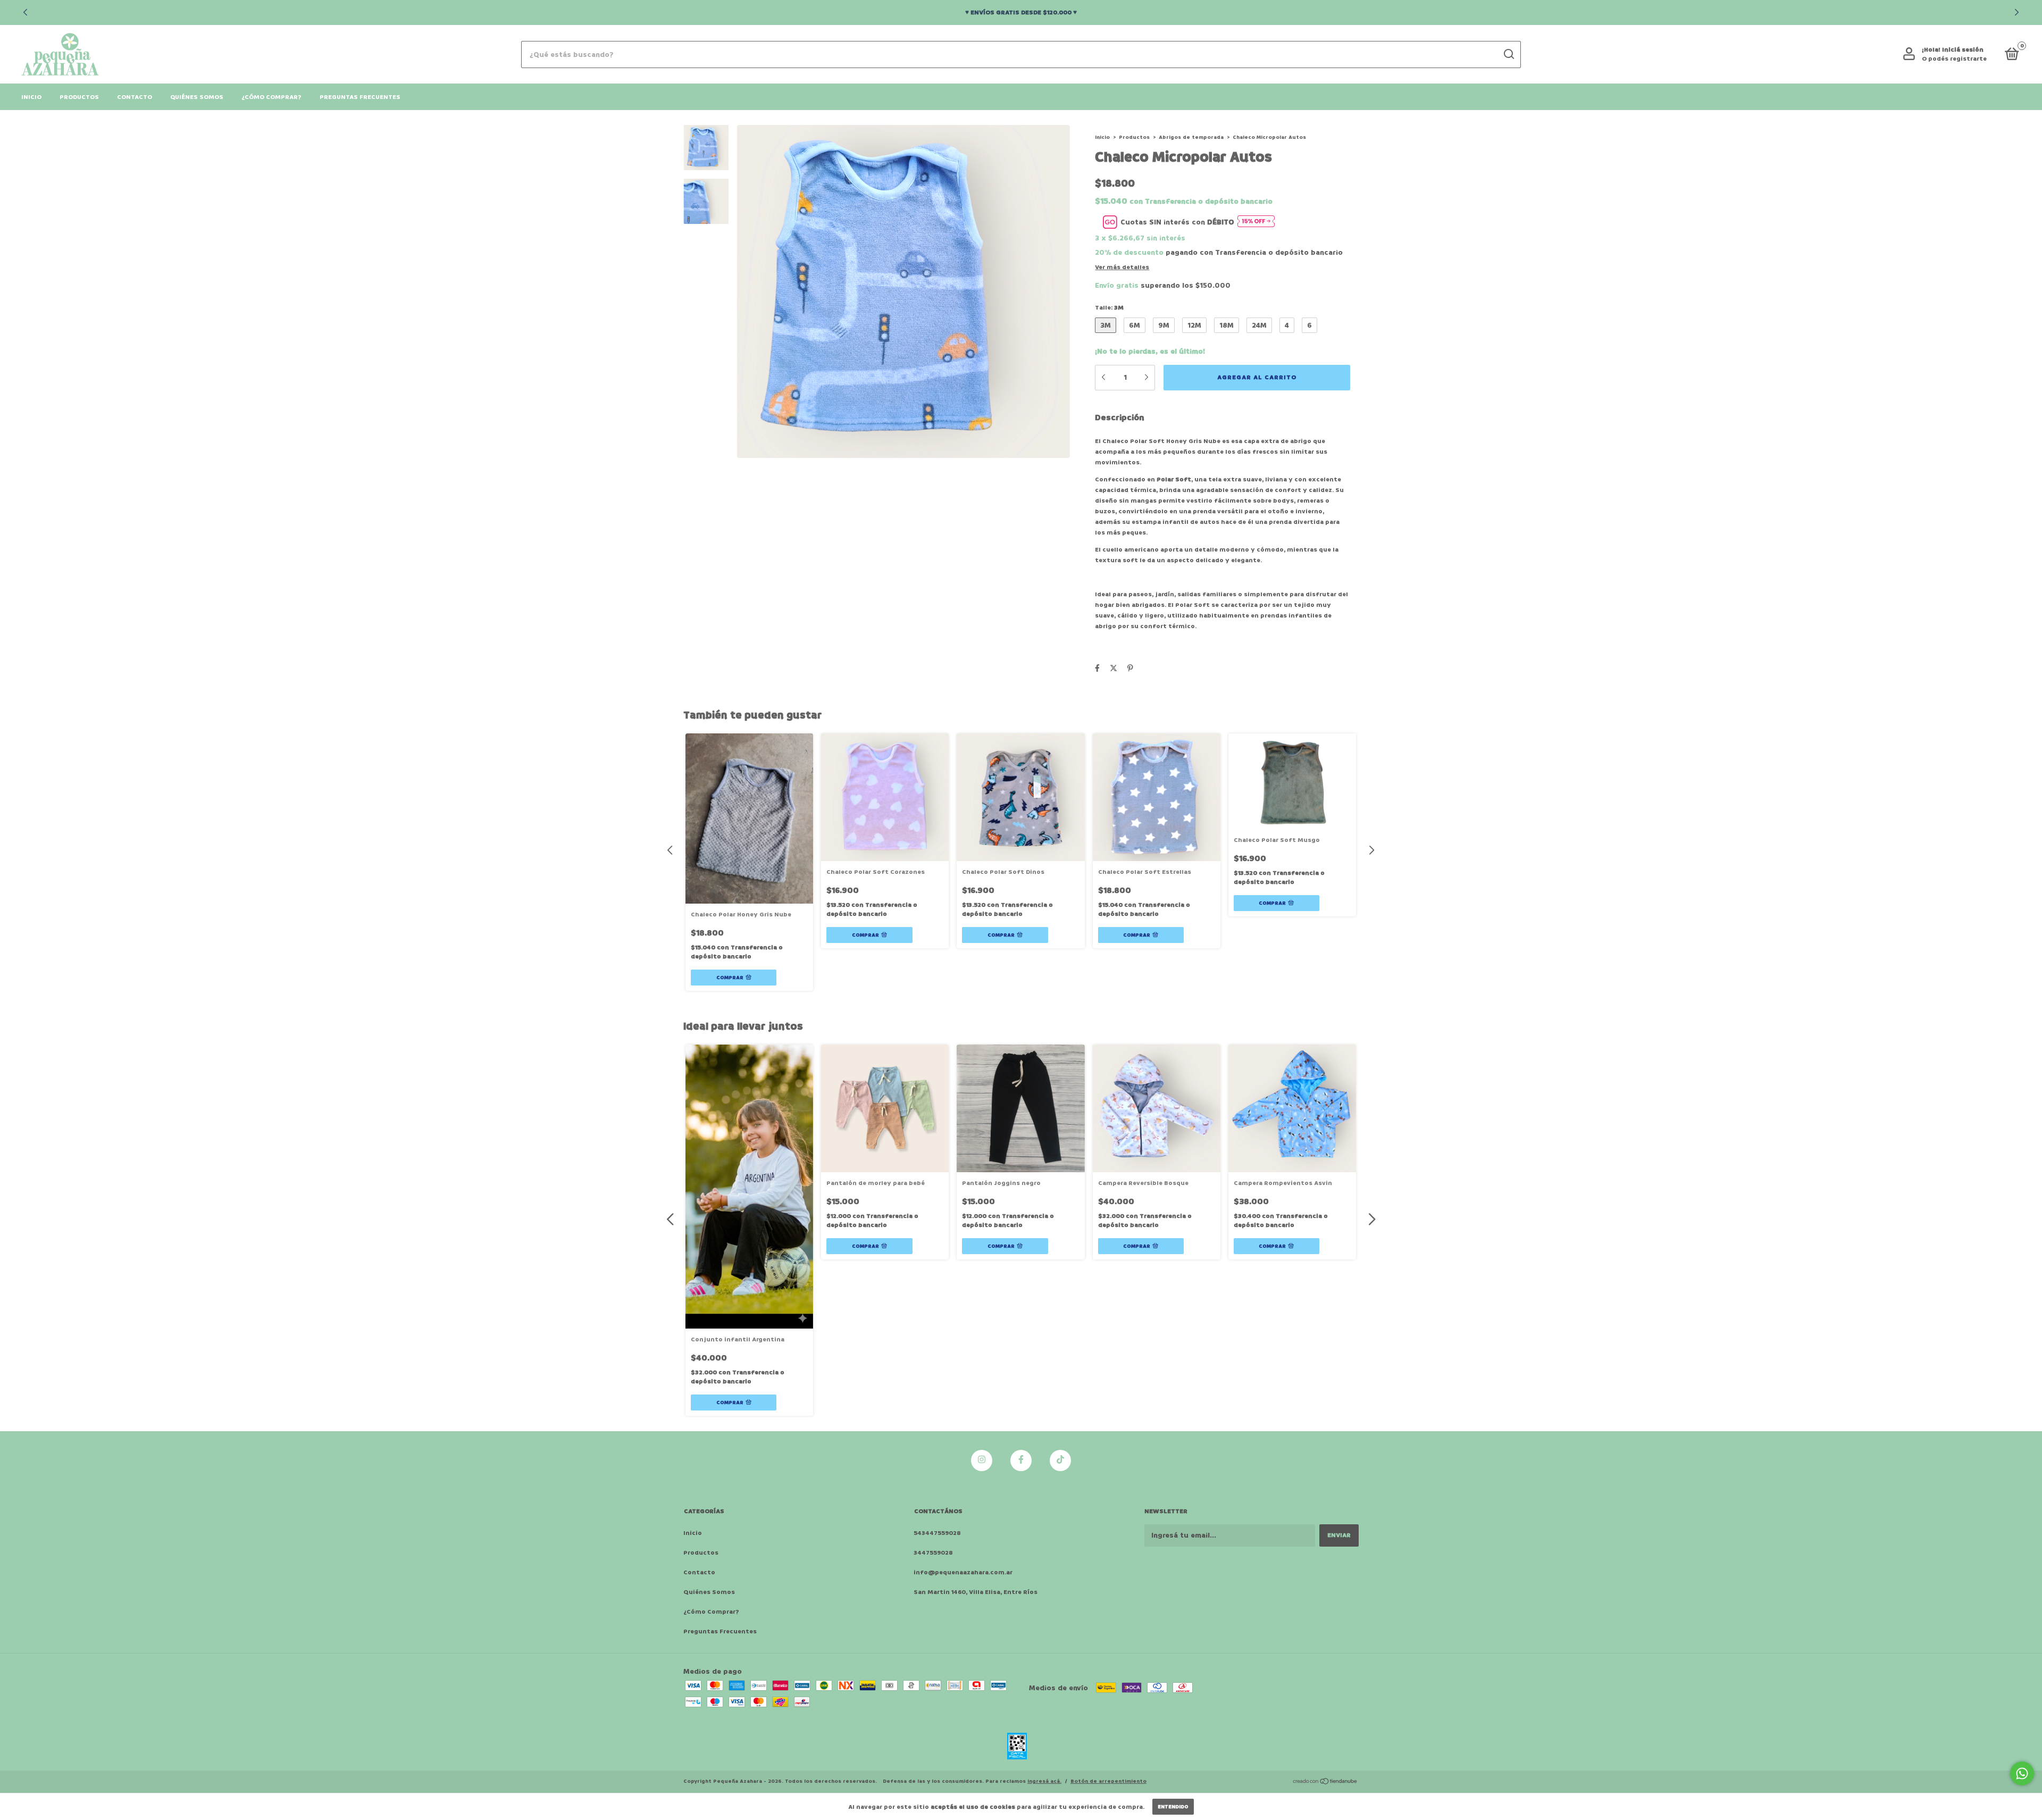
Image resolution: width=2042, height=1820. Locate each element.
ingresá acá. (1044, 1781)
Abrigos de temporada (1191, 137)
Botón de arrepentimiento (1108, 1781)
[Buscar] (1508, 54)
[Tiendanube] (1325, 1783)
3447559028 (933, 1553)
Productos (79, 97)
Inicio (31, 97)
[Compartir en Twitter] (1114, 668)
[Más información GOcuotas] (1256, 222)
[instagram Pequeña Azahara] (982, 1460)
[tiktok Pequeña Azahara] (1060, 1460)
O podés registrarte (1954, 59)
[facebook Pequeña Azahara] (1021, 1460)
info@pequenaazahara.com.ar (963, 1572)
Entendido (1173, 1807)
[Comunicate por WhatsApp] (2022, 1773)
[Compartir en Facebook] (1097, 668)
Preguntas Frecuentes (360, 97)
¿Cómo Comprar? (271, 97)
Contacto (135, 97)
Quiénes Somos (197, 97)
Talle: (1109, 308)
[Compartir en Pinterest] (1130, 668)
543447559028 (937, 1533)
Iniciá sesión (1963, 50)
